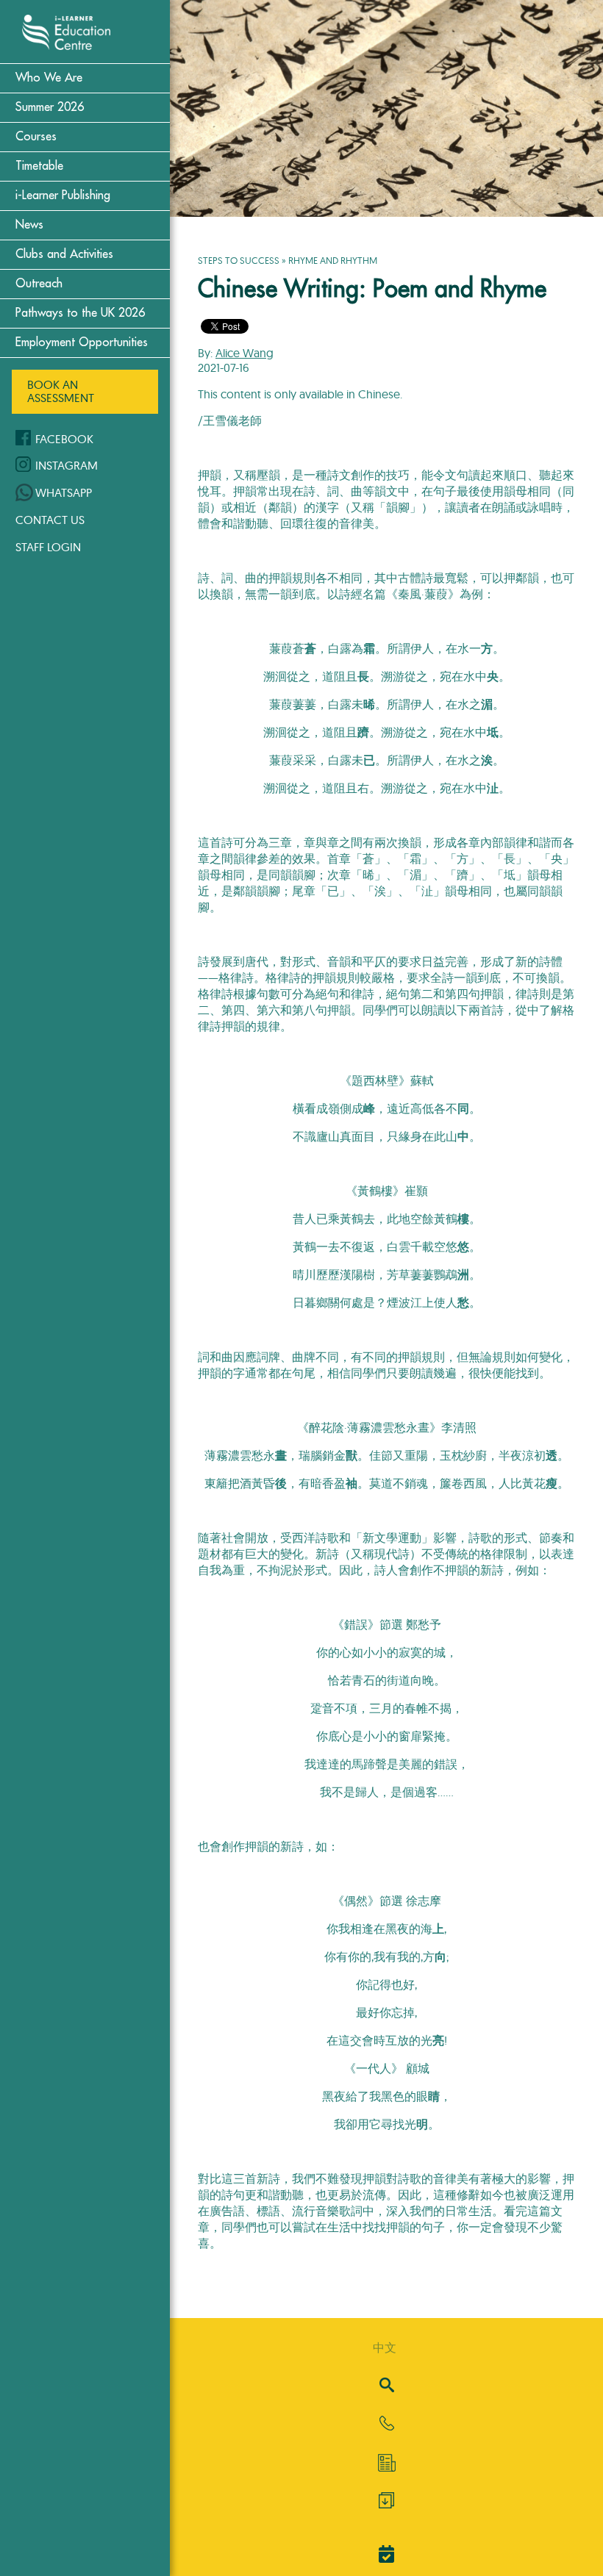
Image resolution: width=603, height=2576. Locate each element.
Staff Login (48, 547)
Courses (36, 137)
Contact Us (50, 520)
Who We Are (49, 78)
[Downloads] (386, 2504)
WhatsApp (64, 492)
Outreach (39, 284)
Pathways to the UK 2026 (80, 313)
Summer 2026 (50, 107)
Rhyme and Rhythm (333, 260)
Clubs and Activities (64, 254)
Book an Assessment (61, 391)
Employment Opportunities (82, 342)
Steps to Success (239, 260)
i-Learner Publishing (63, 195)
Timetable (39, 166)
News (29, 225)
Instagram (67, 465)
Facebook (64, 439)
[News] (386, 2463)
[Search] (387, 2386)
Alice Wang (245, 353)
